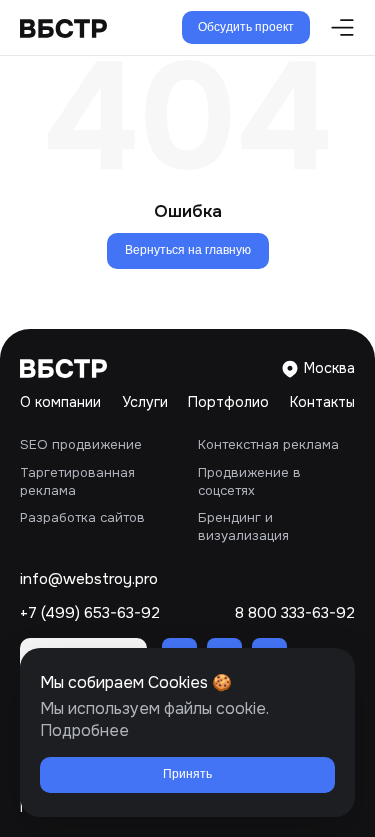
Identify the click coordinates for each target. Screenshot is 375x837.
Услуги (145, 402)
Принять (187, 774)
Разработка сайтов (82, 517)
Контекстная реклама (268, 444)
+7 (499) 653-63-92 (90, 613)
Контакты (322, 402)
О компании (60, 402)
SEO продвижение (81, 444)
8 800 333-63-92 (295, 613)
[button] (337, 27)
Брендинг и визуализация (243, 526)
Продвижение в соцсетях (249, 481)
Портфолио (228, 402)
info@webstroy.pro (89, 579)
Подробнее (84, 730)
